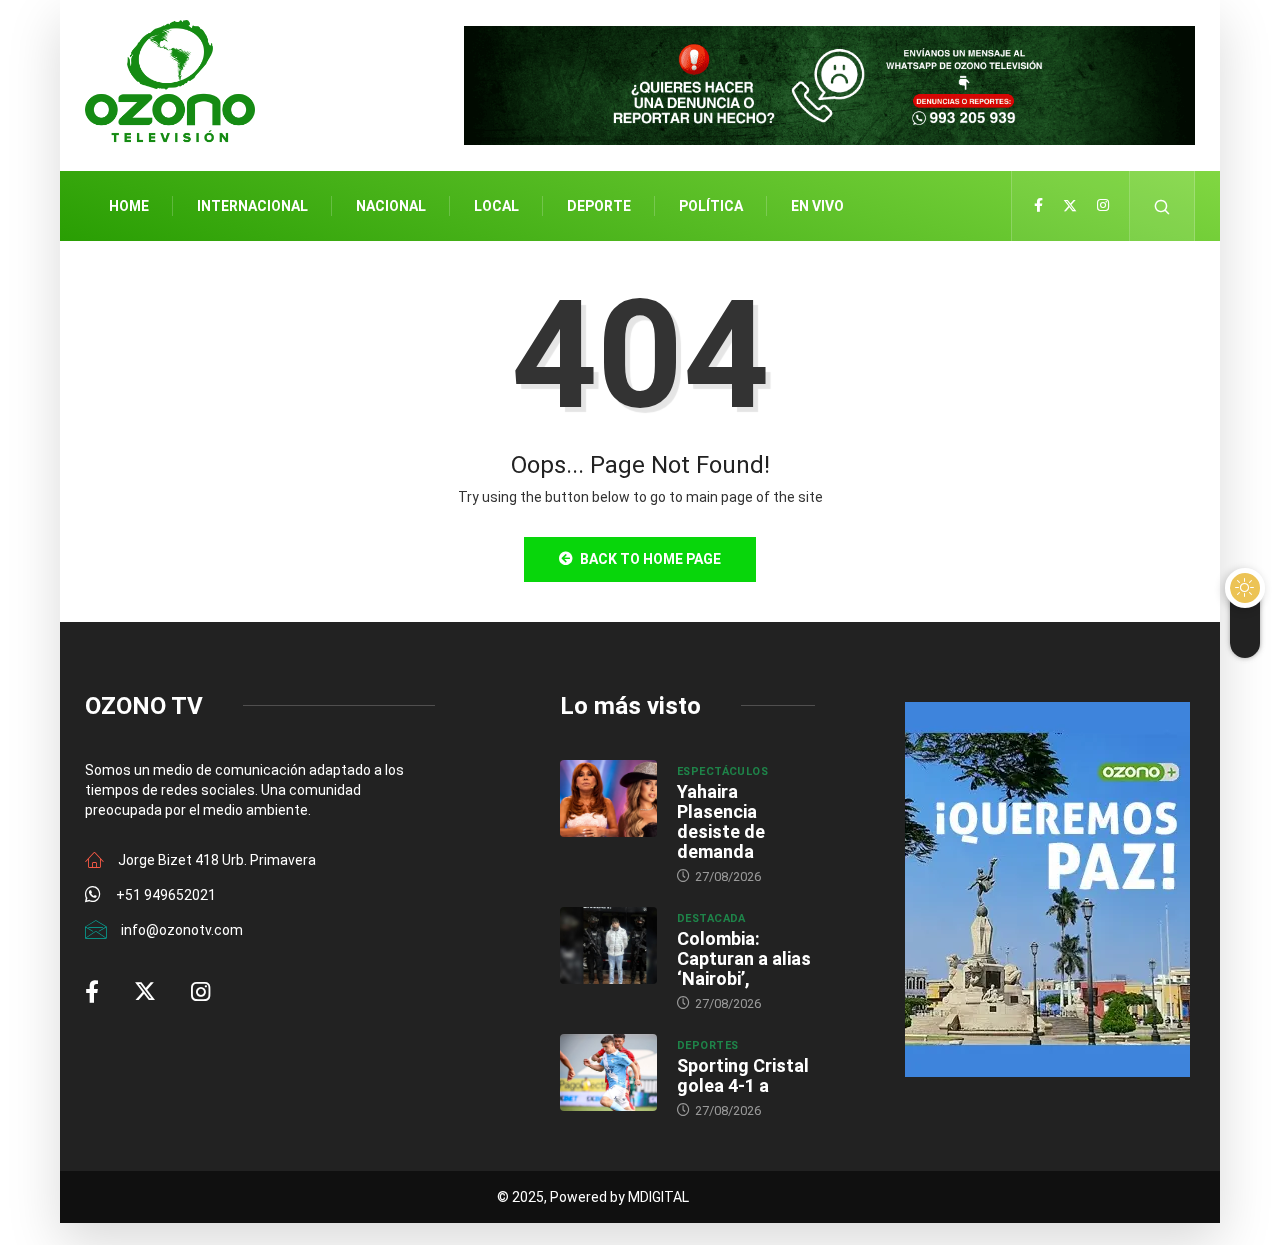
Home (129, 206)
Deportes (708, 1045)
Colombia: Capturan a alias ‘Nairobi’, (744, 958)
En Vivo (817, 206)
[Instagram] (1103, 206)
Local (496, 206)
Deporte (599, 206)
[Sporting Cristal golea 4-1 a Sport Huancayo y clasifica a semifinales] (608, 1073)
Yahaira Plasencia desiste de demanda (721, 821)
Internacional (252, 206)
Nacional (391, 206)
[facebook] (1038, 206)
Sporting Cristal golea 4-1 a (743, 1075)
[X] (1070, 206)
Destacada (711, 918)
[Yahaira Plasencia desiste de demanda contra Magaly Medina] (608, 799)
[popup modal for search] (1162, 206)
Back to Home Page (650, 559)
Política (711, 206)
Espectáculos (722, 771)
